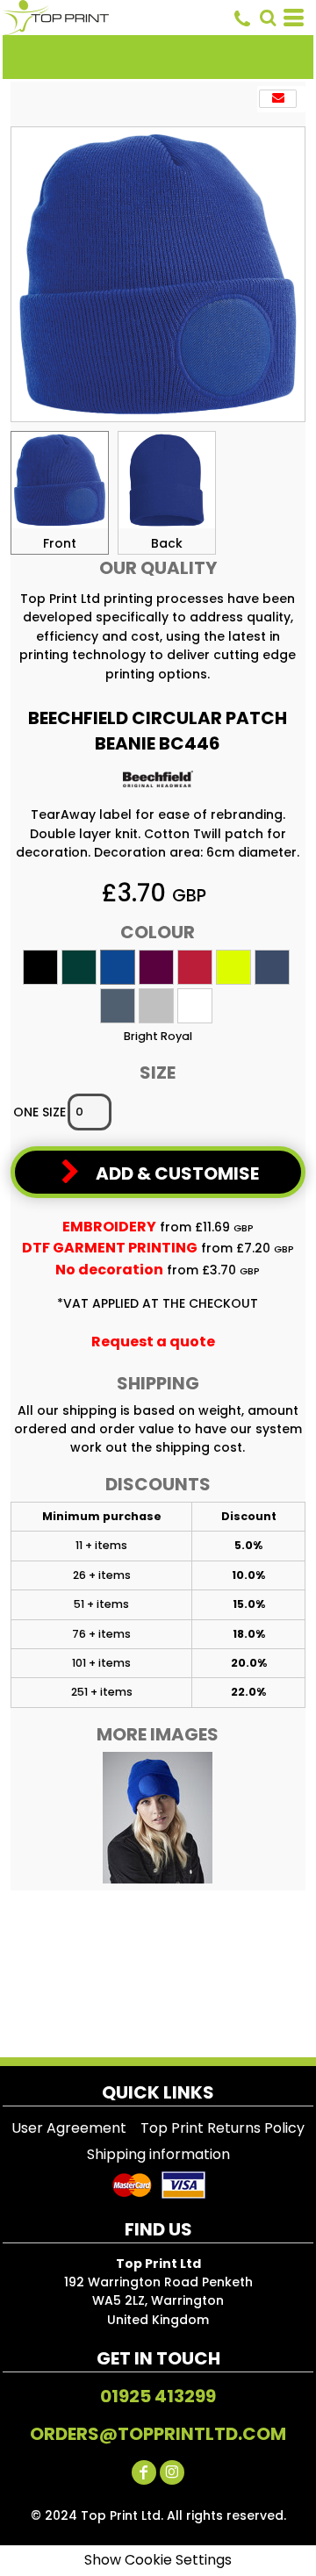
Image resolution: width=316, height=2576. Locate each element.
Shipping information (158, 2154)
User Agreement (69, 2128)
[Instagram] (172, 2472)
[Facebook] (144, 2472)
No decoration (109, 1270)
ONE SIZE (39, 1112)
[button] (268, 18)
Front (60, 543)
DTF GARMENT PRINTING (110, 1248)
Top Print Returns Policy (223, 2128)
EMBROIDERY (109, 1227)
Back (167, 543)
